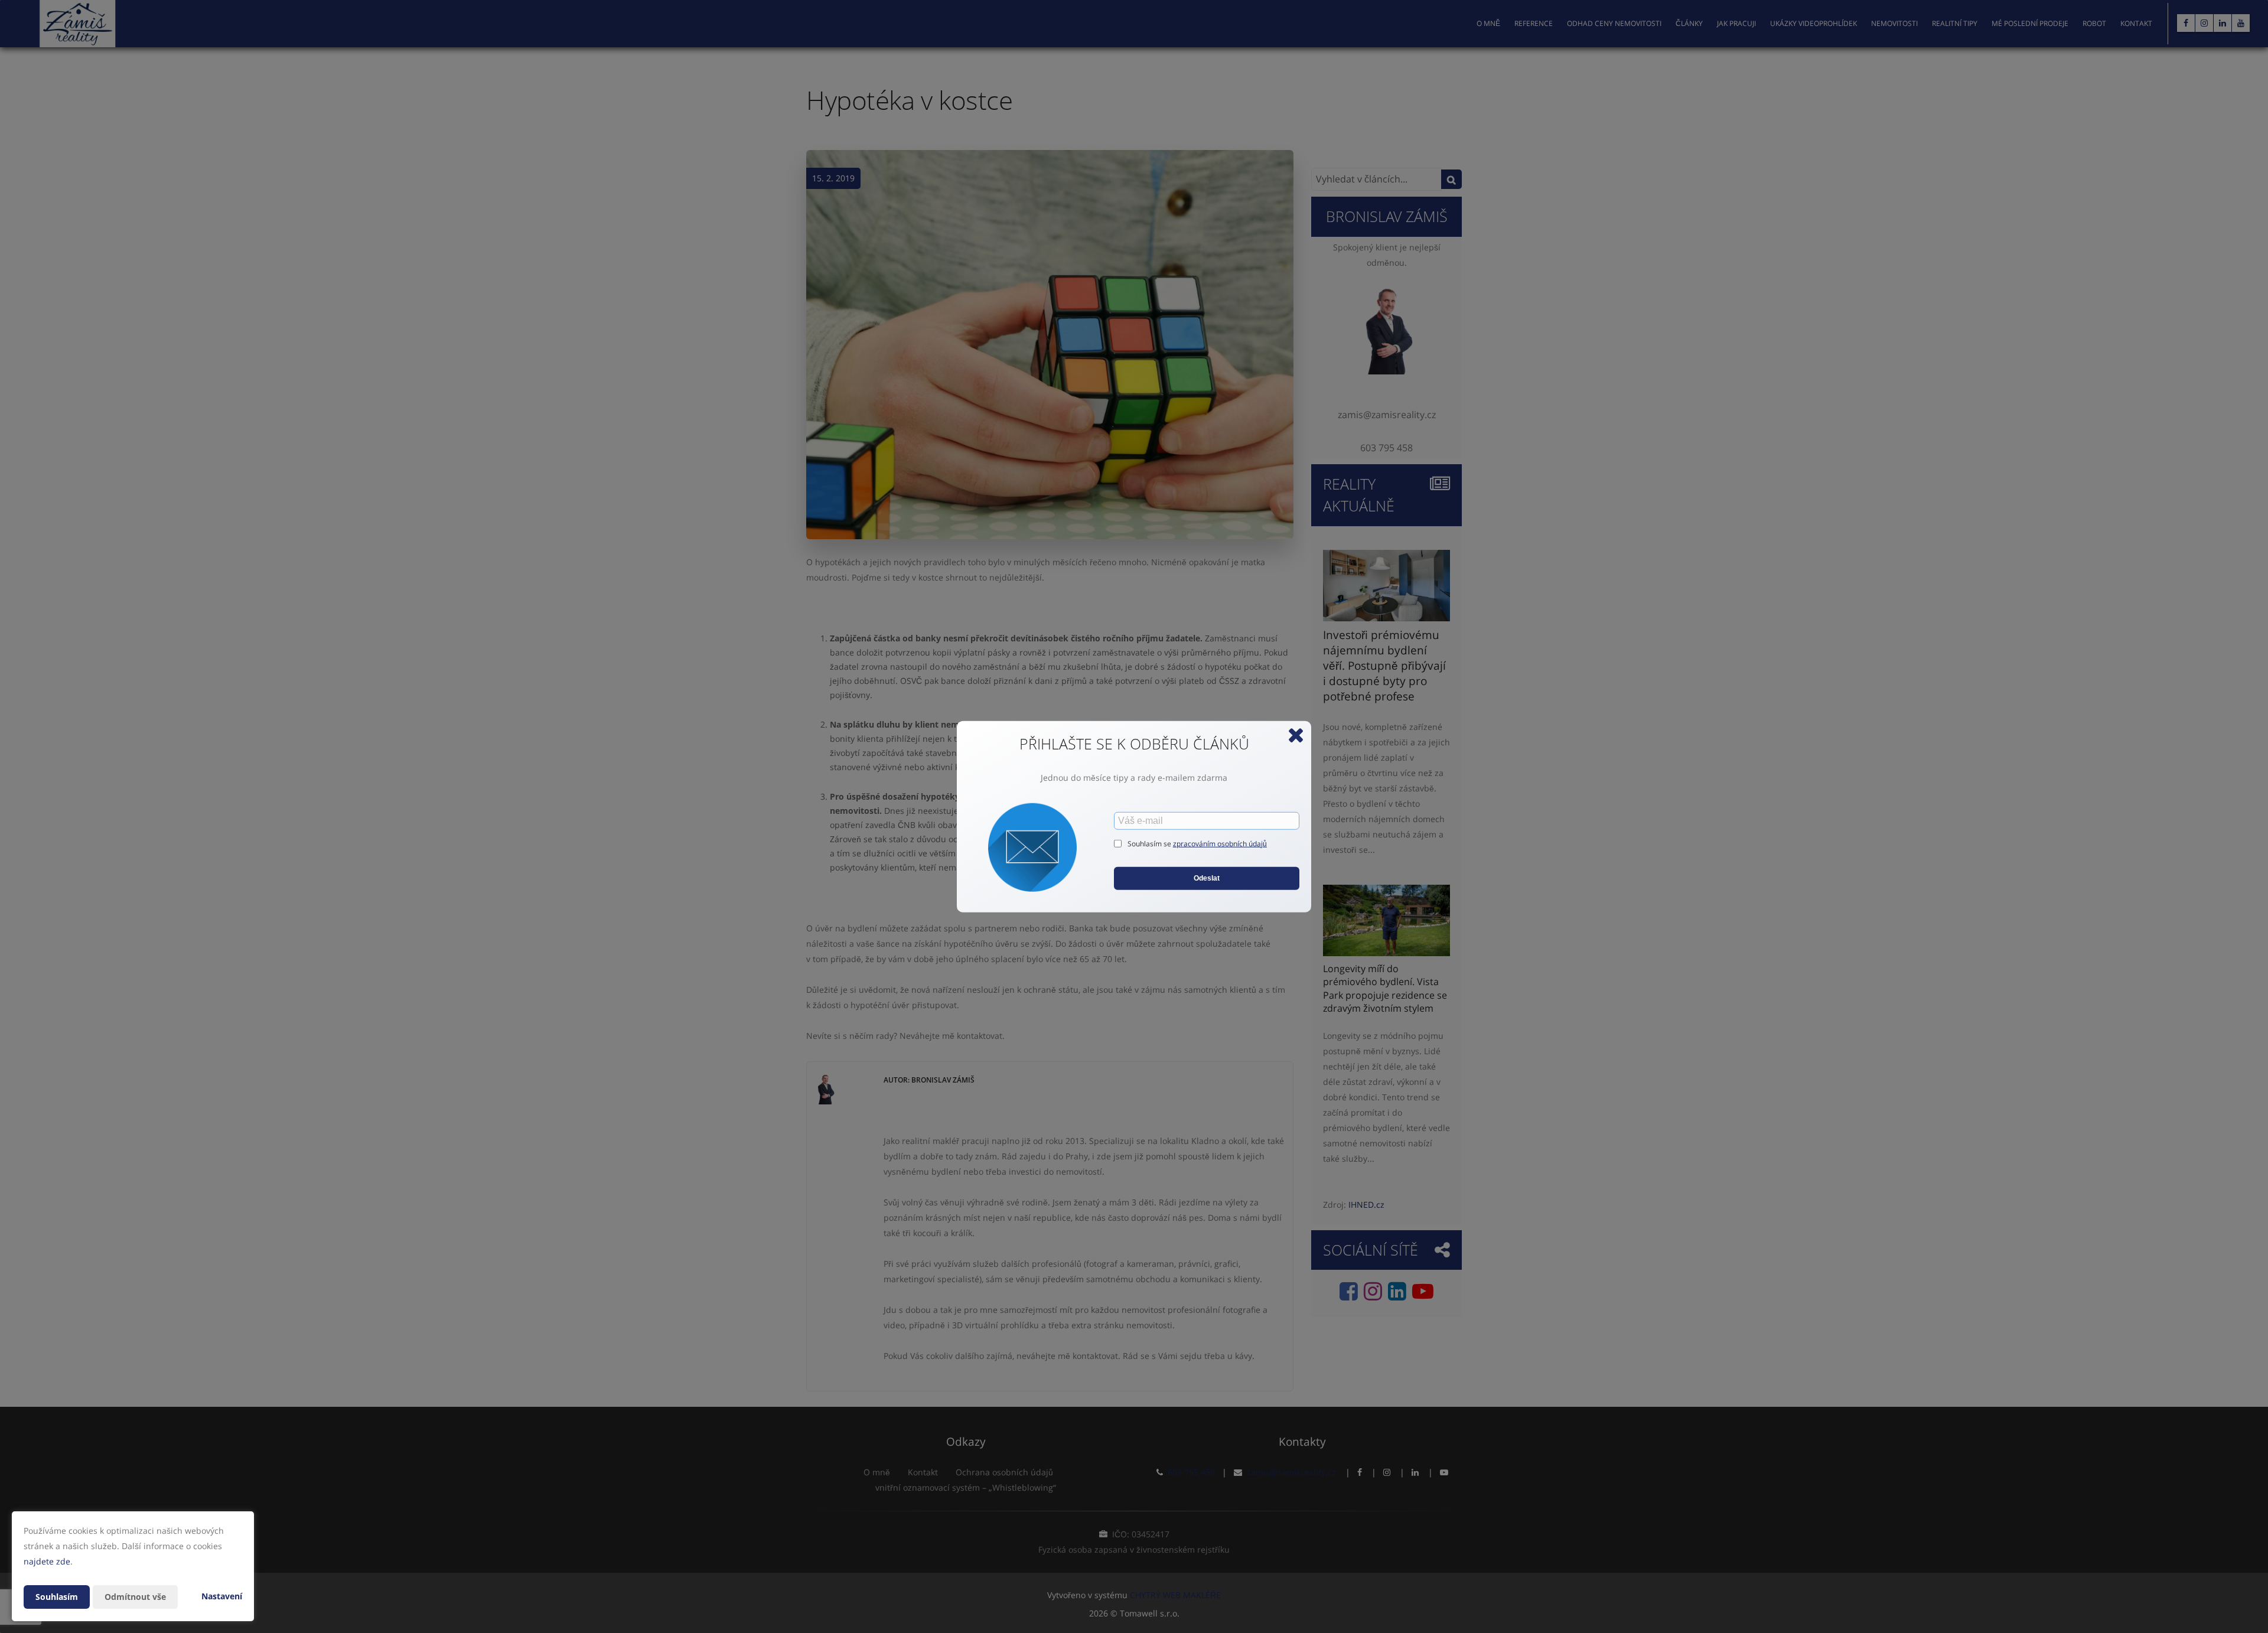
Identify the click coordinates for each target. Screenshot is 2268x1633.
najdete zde (47, 1561)
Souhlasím (57, 1597)
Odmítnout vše (135, 1597)
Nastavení (222, 1596)
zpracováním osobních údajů (1220, 844)
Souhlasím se (1150, 844)
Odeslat (1207, 878)
